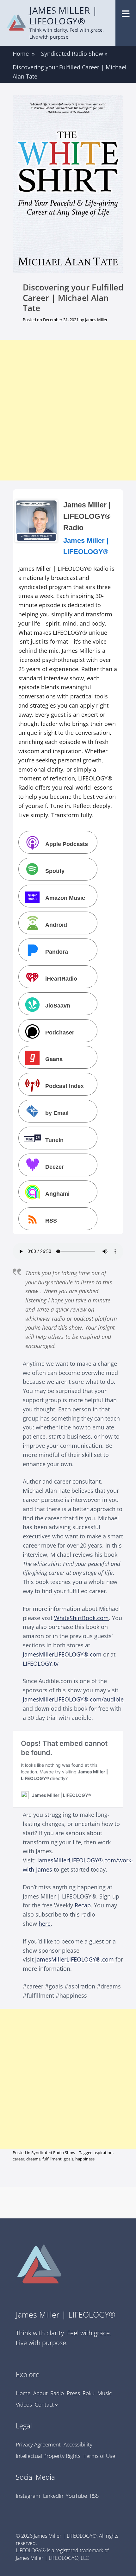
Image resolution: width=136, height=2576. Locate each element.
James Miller (96, 320)
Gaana (54, 1059)
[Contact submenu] (57, 2404)
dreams (33, 2159)
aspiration (103, 2153)
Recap (83, 1905)
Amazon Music (65, 898)
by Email (57, 1113)
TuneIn (54, 1140)
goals (68, 2159)
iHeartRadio (61, 979)
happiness (85, 2159)
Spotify (55, 871)
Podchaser (60, 1032)
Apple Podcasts (67, 844)
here (45, 1924)
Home (24, 54)
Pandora (57, 952)
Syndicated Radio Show (74, 54)
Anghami (57, 1194)
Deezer (55, 1167)
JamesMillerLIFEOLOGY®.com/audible (73, 1699)
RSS (51, 1221)
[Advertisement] (68, 410)
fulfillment (52, 2159)
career (19, 2159)
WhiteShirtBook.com (81, 1618)
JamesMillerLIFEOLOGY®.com (62, 1654)
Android (56, 925)
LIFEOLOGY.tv (41, 1663)
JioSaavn (58, 1005)
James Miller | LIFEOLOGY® (63, 16)
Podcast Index (65, 1086)
